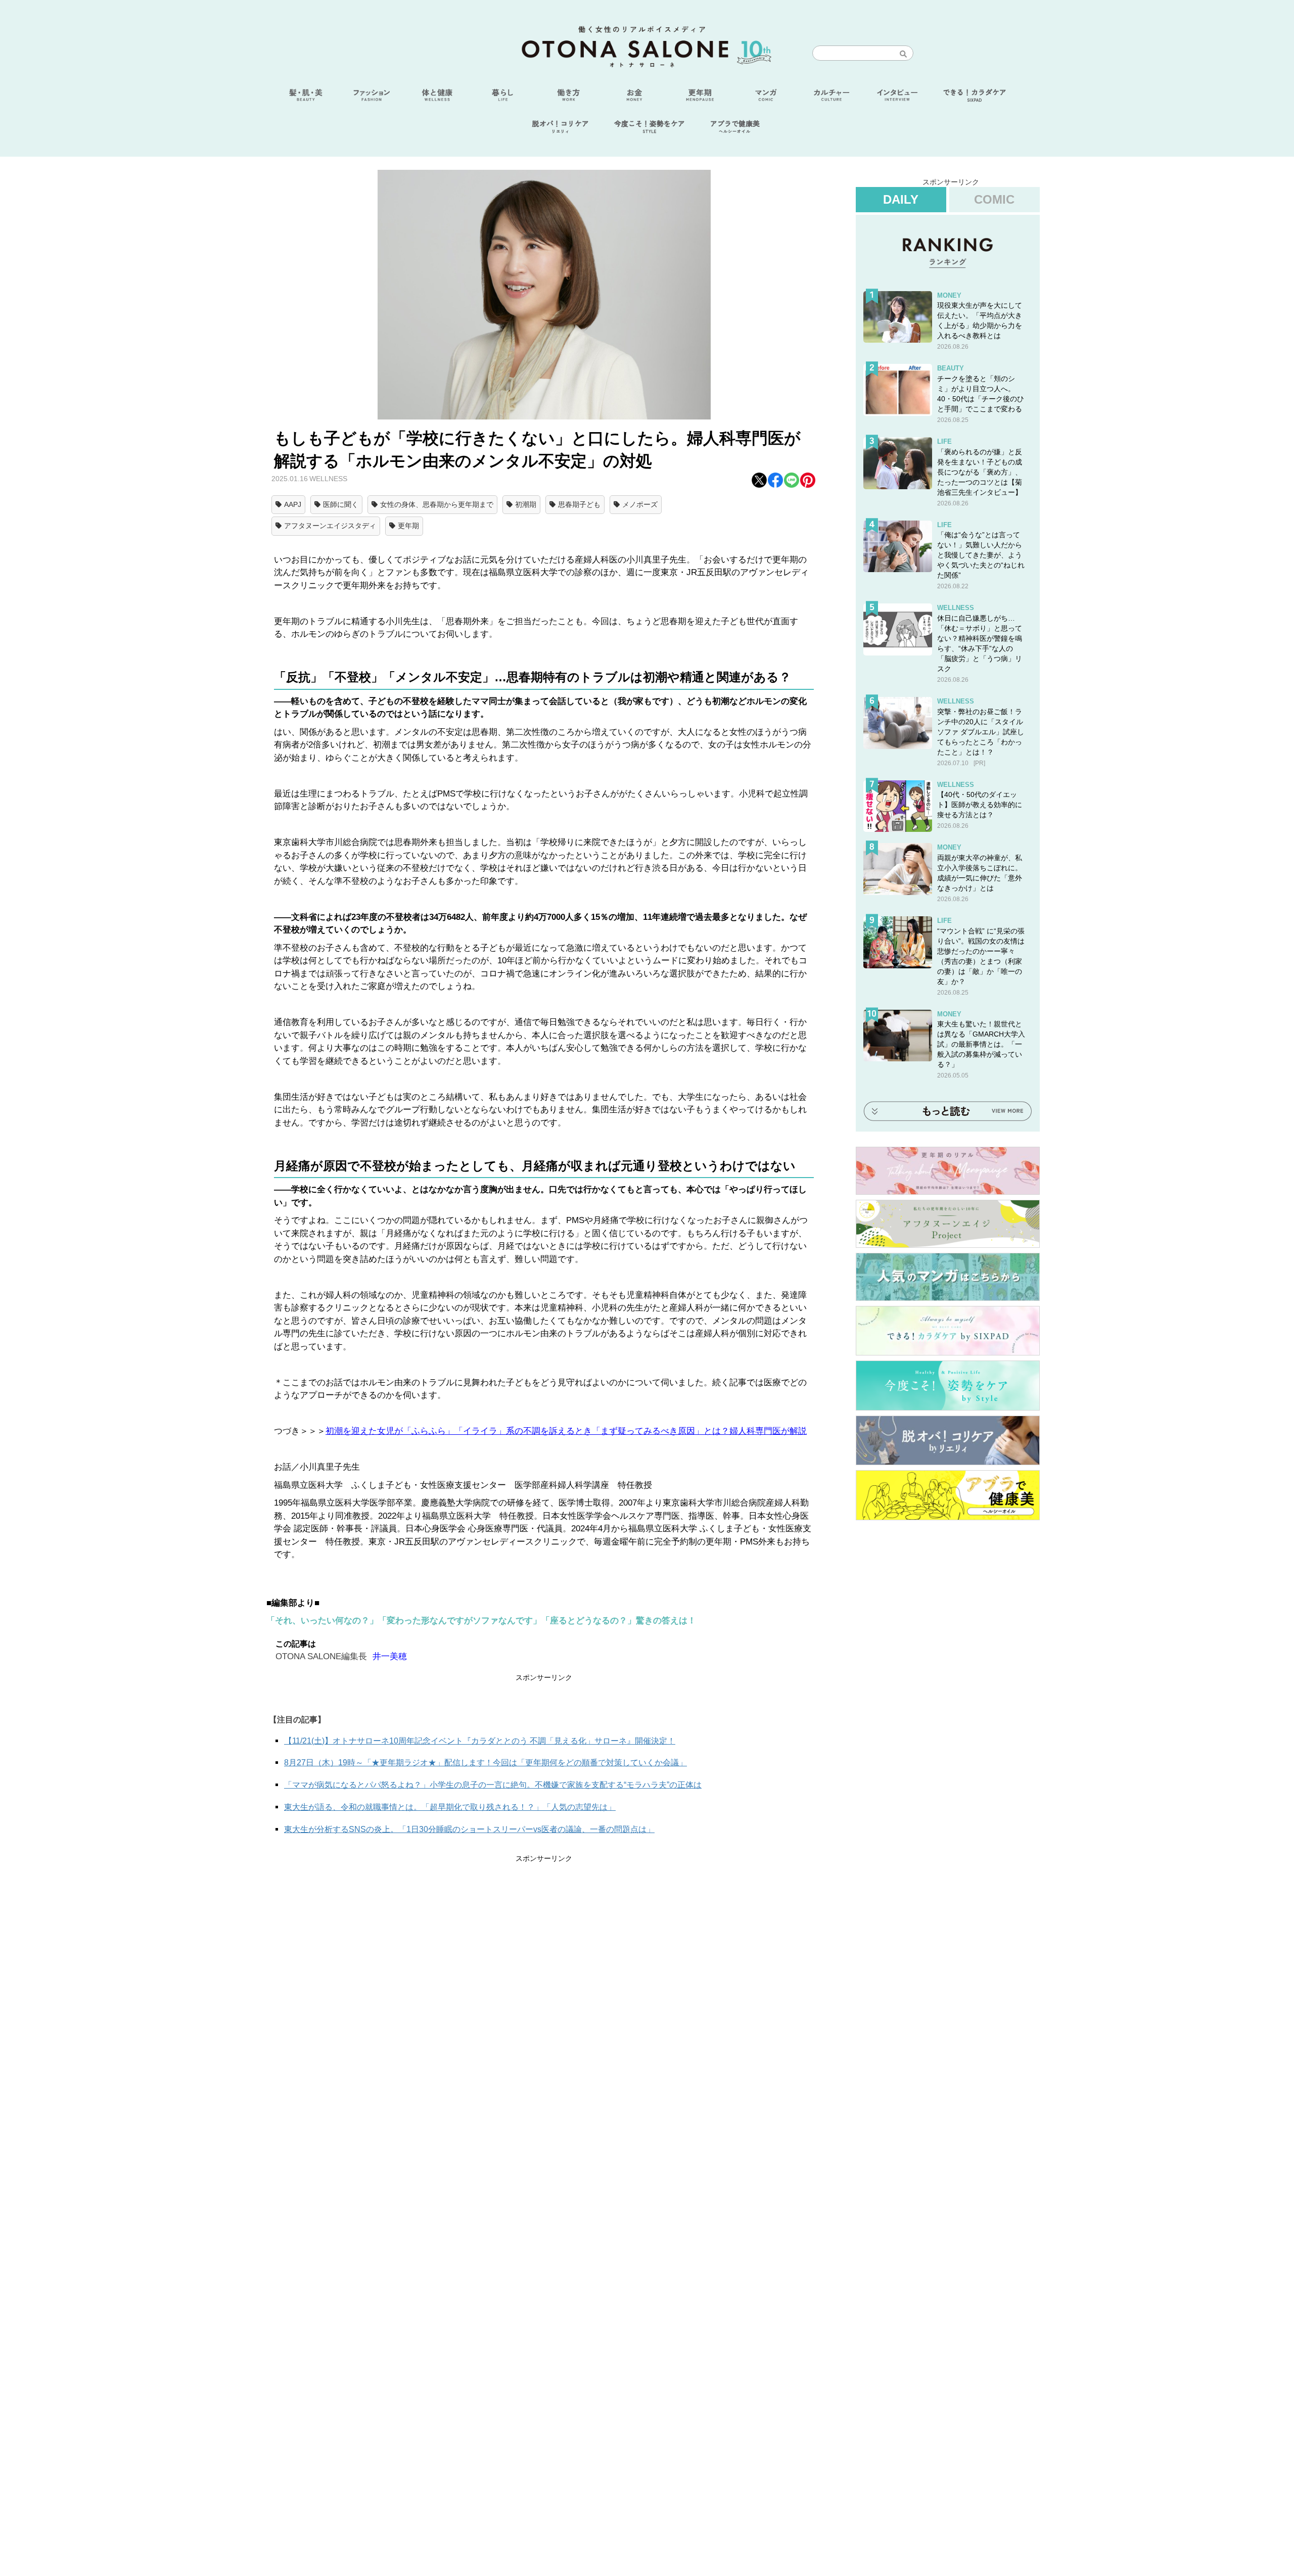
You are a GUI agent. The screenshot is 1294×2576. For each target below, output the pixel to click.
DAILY (901, 199)
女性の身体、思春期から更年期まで (437, 504)
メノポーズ (640, 504)
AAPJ (293, 504)
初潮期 (526, 504)
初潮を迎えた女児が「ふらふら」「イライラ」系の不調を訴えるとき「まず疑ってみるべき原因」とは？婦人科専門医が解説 (566, 1431)
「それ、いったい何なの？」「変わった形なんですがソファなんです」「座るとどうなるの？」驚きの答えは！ (481, 1621)
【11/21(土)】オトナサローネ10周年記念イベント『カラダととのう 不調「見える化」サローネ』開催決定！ (480, 1741)
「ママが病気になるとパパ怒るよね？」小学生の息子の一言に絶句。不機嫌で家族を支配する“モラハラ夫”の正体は (493, 1785)
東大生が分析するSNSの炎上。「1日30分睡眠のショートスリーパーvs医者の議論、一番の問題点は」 (469, 1829)
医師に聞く (341, 504)
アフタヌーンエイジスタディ (330, 526)
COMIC (994, 199)
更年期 (408, 526)
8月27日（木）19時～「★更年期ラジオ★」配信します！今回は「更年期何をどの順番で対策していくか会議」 (486, 1763)
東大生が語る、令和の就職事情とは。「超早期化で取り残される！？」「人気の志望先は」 (450, 1807)
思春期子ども (579, 504)
